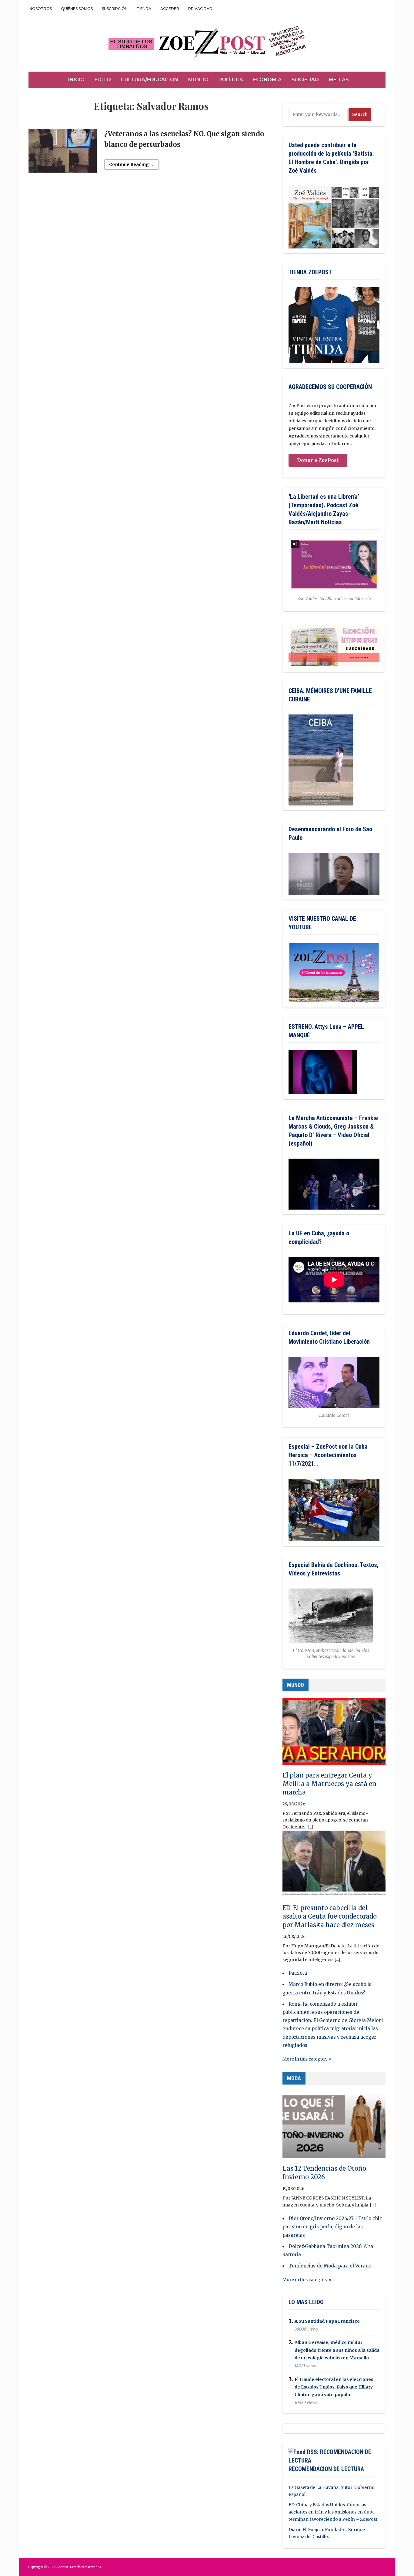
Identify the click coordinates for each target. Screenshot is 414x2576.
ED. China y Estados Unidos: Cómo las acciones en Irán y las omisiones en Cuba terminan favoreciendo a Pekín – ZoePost (333, 2512)
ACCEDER (170, 9)
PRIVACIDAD (200, 9)
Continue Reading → (132, 164)
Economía (267, 80)
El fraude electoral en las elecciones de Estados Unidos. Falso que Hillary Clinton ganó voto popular (334, 2387)
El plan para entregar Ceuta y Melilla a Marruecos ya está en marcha (329, 1784)
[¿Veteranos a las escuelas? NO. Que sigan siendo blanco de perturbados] (63, 153)
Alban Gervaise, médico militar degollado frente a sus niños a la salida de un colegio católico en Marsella (337, 2350)
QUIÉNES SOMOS (77, 9)
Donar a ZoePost (318, 460)
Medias (339, 80)
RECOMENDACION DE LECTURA (326, 2469)
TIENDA (144, 9)
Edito (103, 80)
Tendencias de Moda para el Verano (330, 2266)
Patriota (298, 1973)
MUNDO (295, 1685)
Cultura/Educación (150, 80)
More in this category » (307, 2059)
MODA (294, 2078)
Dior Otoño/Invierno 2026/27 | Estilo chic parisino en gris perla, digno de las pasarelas (332, 2227)
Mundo (198, 80)
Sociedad (305, 80)
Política (231, 80)
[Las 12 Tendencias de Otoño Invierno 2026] (334, 2127)
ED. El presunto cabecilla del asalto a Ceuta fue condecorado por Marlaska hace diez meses (330, 1916)
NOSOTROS (41, 9)
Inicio (76, 80)
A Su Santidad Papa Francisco (327, 2321)
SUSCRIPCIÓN (115, 9)
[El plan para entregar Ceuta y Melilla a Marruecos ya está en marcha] (334, 1734)
